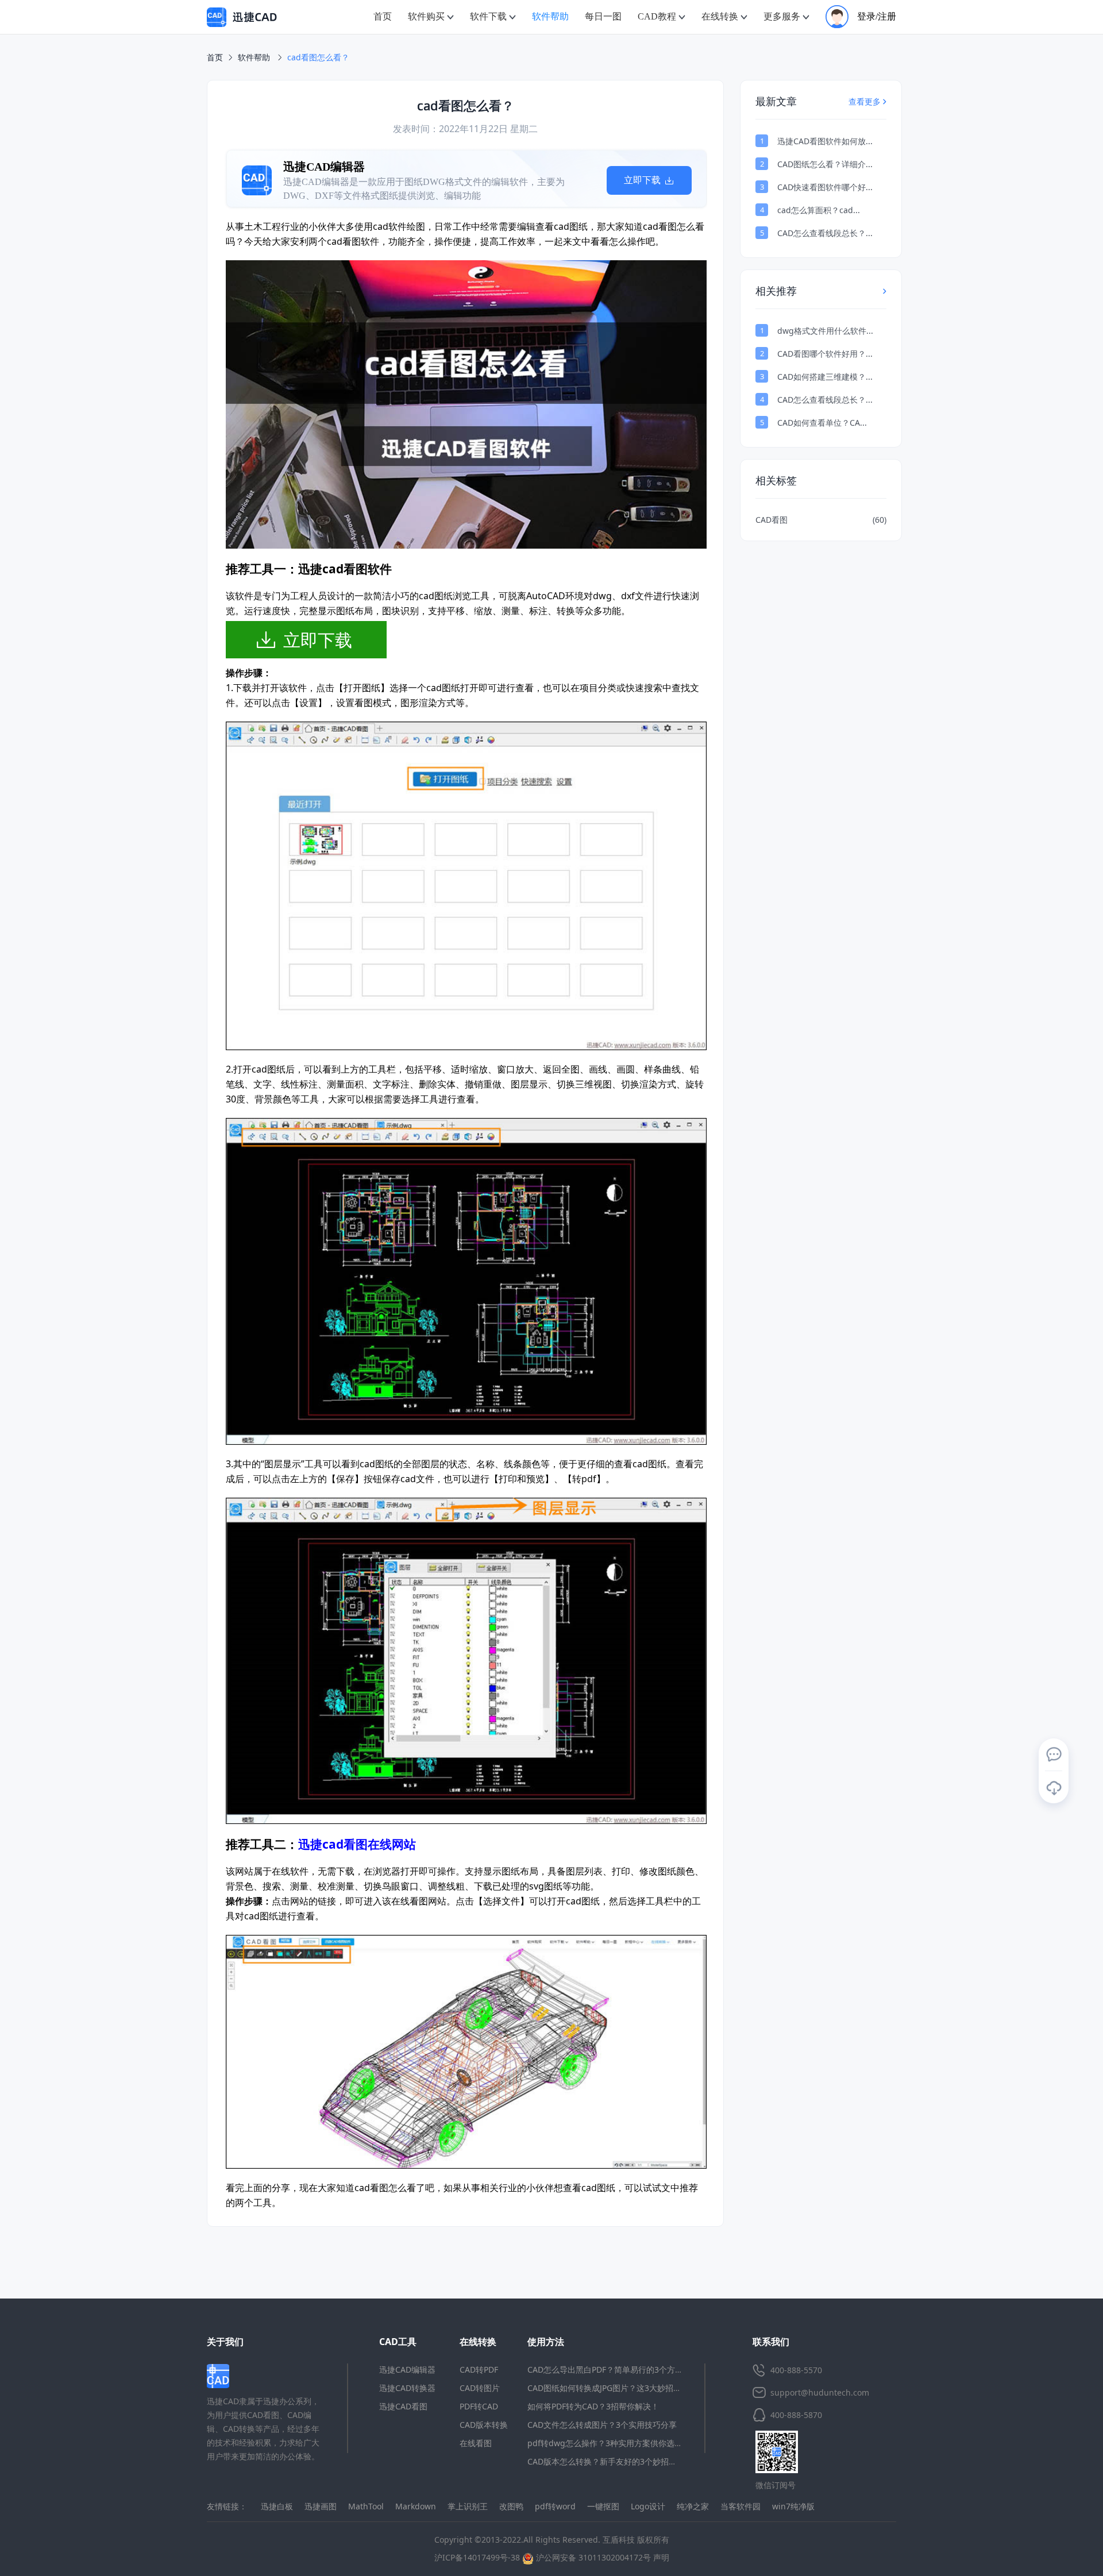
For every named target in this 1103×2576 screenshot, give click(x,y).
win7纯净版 (793, 2506)
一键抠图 (603, 2506)
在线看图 (476, 2443)
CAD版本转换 (484, 2425)
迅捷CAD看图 (403, 2406)
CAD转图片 (480, 2388)
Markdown (416, 2506)
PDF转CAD (479, 2406)
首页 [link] (215, 57)
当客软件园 (741, 2506)
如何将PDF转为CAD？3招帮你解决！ (593, 2406)
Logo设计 (648, 2506)
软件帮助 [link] (255, 57)
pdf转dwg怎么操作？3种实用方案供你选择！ (609, 2443)
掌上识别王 (468, 2506)
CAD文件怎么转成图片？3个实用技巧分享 (602, 2425)
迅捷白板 (277, 2506)
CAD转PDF (479, 2369)
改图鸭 (511, 2506)
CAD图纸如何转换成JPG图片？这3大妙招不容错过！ (620, 2388)
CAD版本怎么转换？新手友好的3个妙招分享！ (610, 2461)
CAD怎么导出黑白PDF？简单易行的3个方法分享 (613, 2369)
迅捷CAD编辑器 (407, 2369)
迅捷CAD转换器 (407, 2388)
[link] (318, 57)
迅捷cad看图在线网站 (357, 1844)
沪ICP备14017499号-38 (477, 2557)
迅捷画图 (321, 2506)
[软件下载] (1054, 1788)
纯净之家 (693, 2506)
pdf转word (555, 2506)
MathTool (366, 2506)
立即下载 (402, 180)
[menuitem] (383, 17)
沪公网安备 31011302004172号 (592, 2557)
